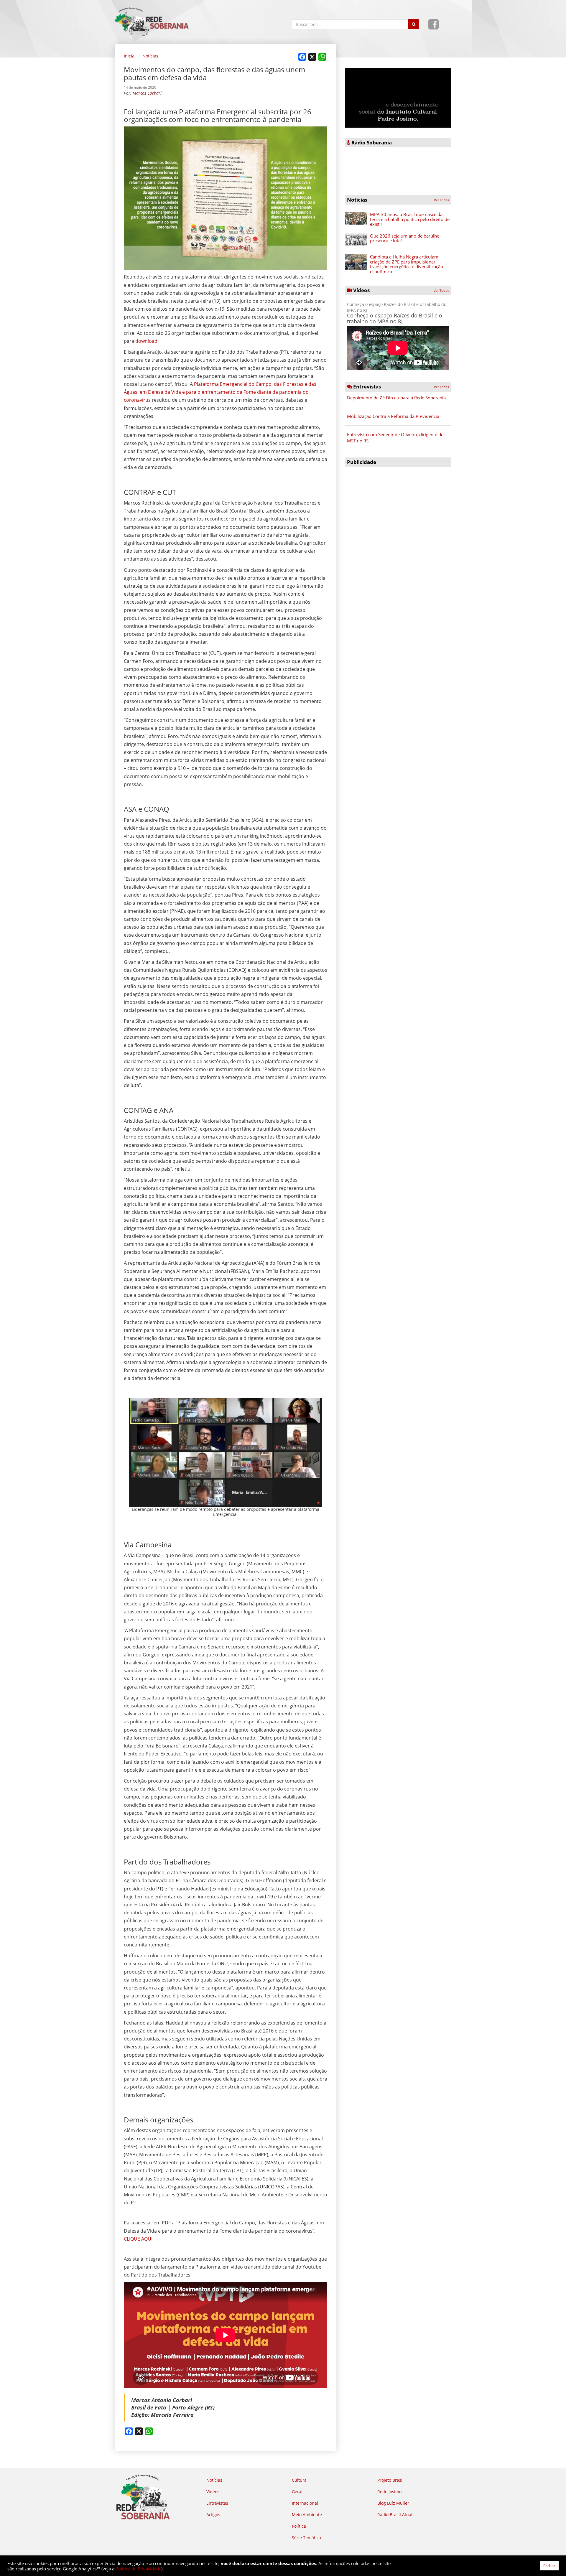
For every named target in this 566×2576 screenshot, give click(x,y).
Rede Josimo (389, 2492)
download (146, 341)
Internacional (305, 2503)
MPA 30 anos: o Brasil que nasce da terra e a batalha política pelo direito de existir (410, 219)
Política (299, 2526)
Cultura (299, 2480)
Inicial (130, 56)
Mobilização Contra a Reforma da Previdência (393, 416)
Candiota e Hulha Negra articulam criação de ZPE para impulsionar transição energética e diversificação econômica (407, 264)
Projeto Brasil (390, 2480)
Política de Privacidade (138, 2569)
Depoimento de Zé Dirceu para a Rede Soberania (396, 398)
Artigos (213, 2515)
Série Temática (306, 2538)
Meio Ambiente (307, 2515)
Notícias (150, 56)
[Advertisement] (398, 511)
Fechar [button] (549, 2566)
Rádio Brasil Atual (395, 2515)
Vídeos (213, 2492)
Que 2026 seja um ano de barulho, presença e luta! (405, 238)
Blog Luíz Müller (393, 2503)
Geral (297, 2492)
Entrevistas (217, 2503)
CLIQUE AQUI (138, 2239)
